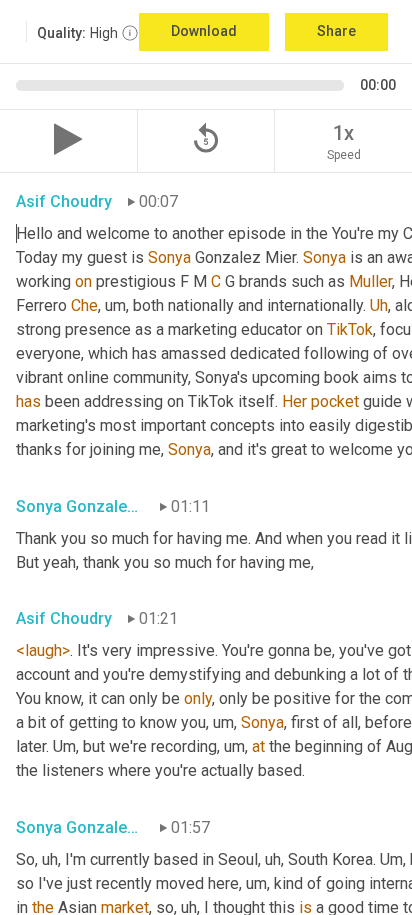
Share (336, 31)
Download (204, 31)
